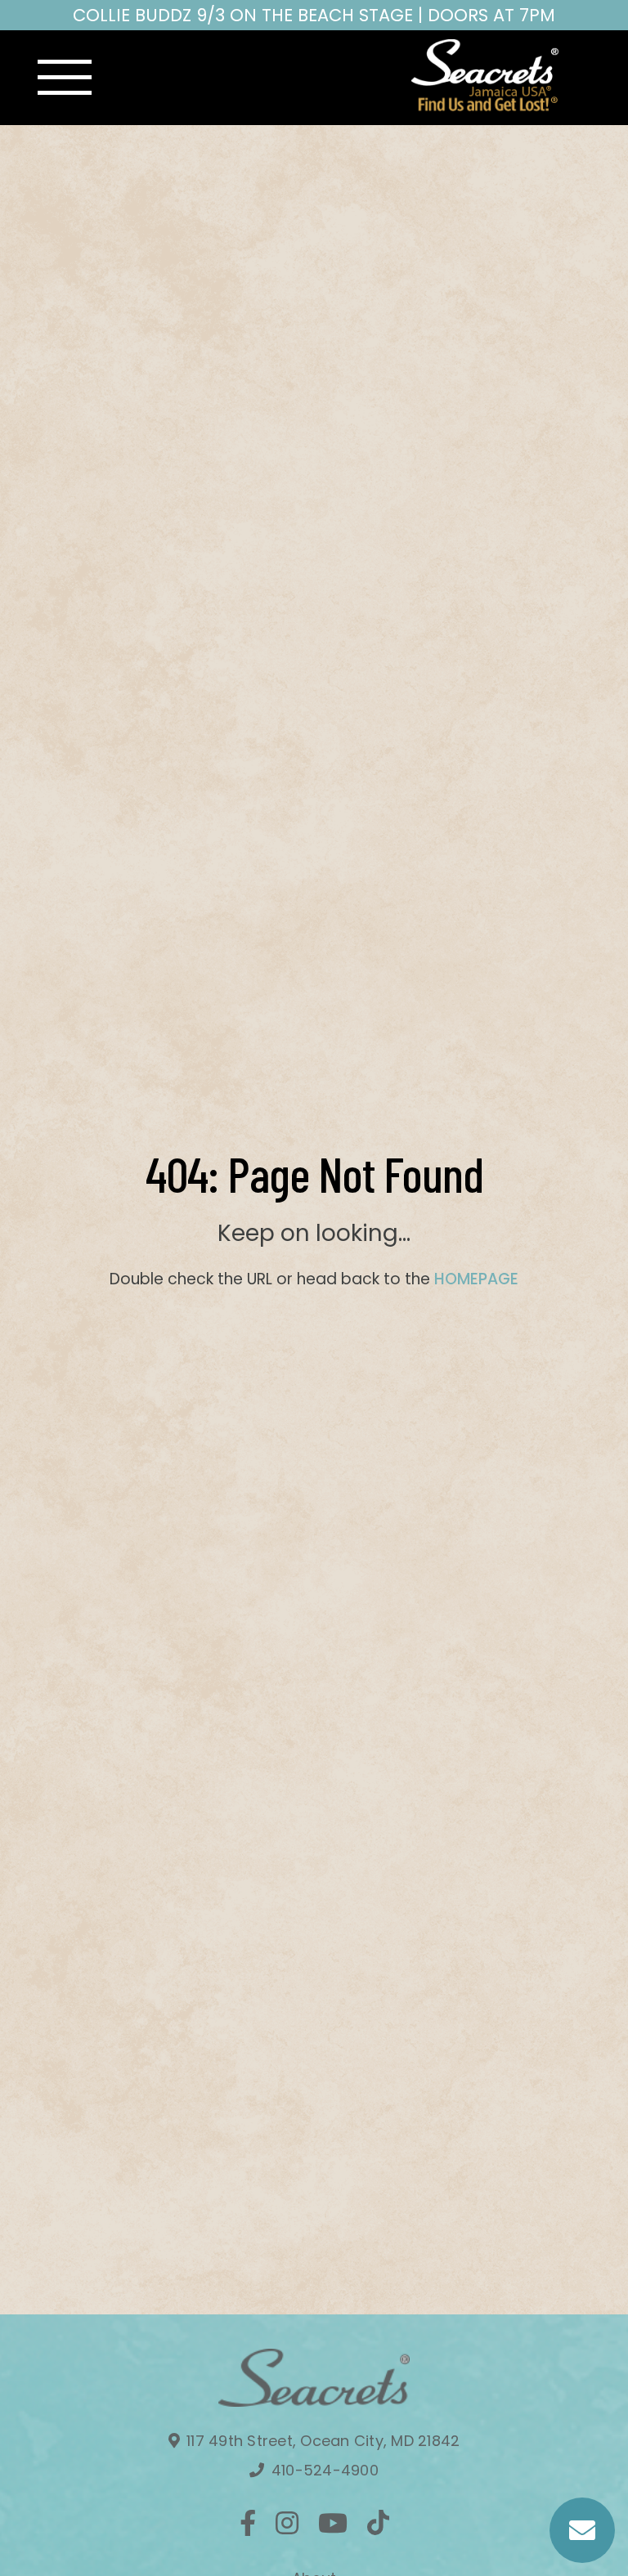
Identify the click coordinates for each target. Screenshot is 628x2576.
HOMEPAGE (476, 1279)
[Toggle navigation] (65, 78)
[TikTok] (378, 2523)
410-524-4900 (323, 2470)
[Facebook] (248, 2523)
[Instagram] (287, 2523)
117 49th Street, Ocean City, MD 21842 (321, 2441)
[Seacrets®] (485, 75)
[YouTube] (333, 2523)
